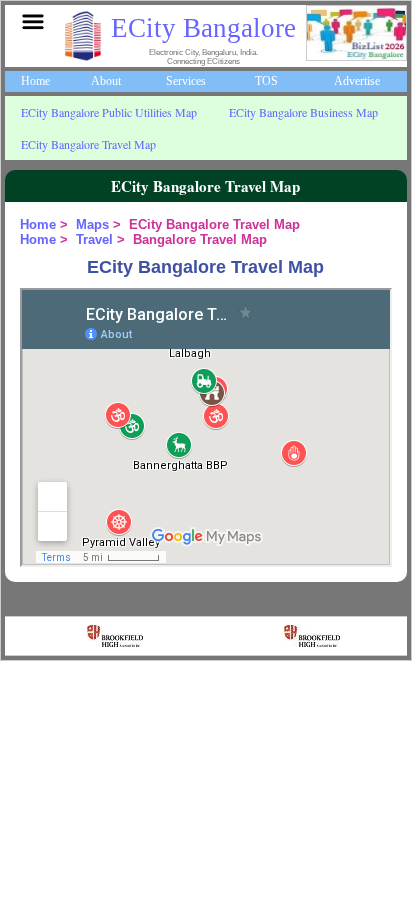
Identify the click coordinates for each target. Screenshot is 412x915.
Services (186, 81)
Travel (94, 239)
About (106, 81)
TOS (266, 81)
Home (35, 81)
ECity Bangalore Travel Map (88, 144)
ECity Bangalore (203, 28)
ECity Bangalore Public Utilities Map (109, 112)
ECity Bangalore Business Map (303, 112)
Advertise (357, 81)
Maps (92, 224)
